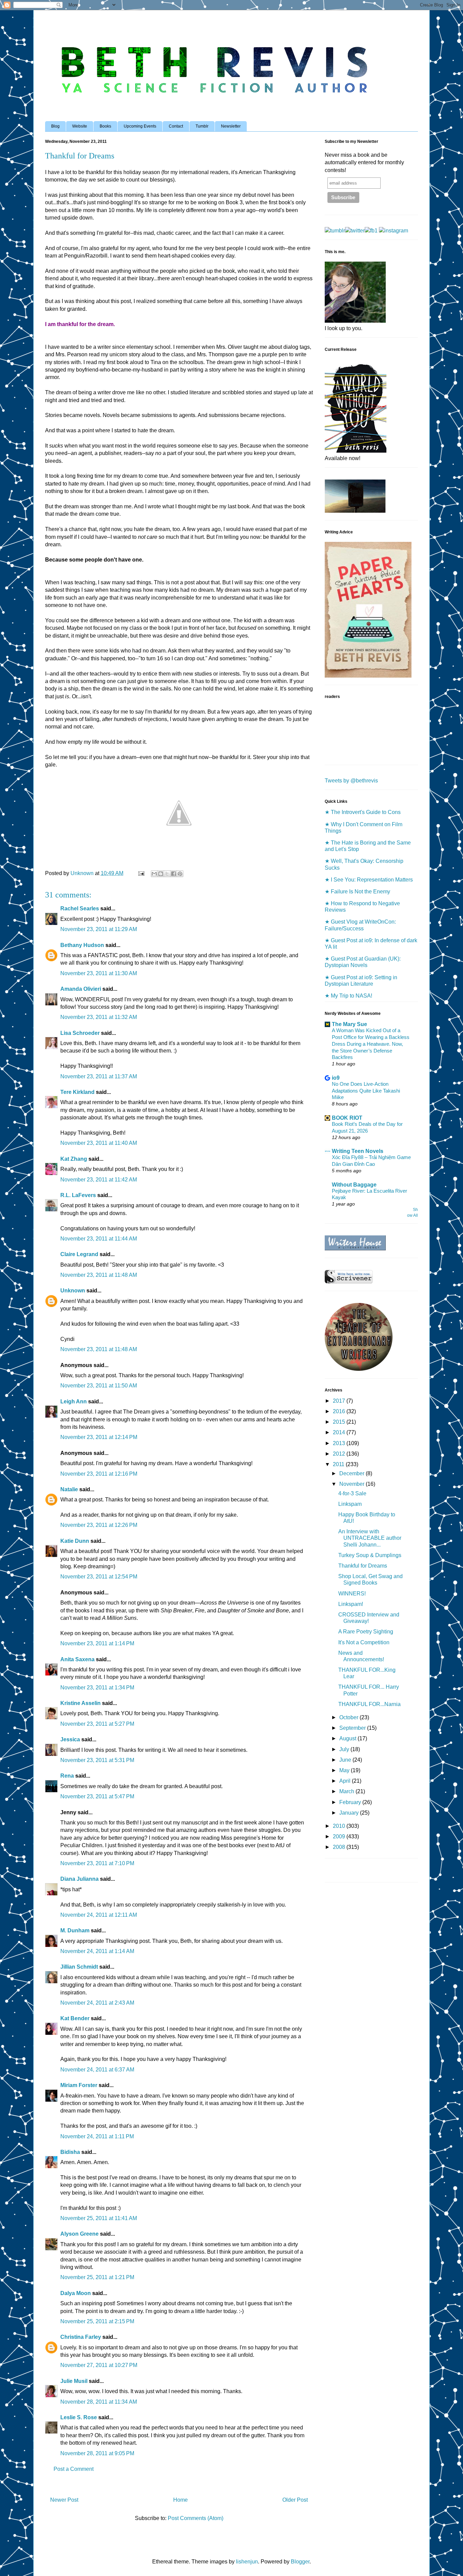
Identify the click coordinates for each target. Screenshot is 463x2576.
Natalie (69, 1489)
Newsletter (231, 126)
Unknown (73, 1291)
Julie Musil (74, 2381)
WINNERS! (352, 1594)
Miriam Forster (79, 2085)
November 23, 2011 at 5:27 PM (97, 1724)
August (348, 1738)
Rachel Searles (80, 908)
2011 (339, 1464)
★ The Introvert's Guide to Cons (363, 812)
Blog (55, 126)
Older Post (295, 2500)
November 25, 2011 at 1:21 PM (97, 2277)
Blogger (300, 2562)
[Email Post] (141, 873)
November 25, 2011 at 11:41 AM (99, 2218)
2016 (340, 1411)
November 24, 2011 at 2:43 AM (97, 2003)
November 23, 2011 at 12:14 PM (99, 1437)
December (353, 1473)
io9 (336, 1078)
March (347, 1791)
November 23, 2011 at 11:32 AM (99, 1017)
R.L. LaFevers (78, 1195)
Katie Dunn (75, 1541)
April (346, 1781)
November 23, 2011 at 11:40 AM (99, 1143)
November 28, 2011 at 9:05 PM (97, 2453)
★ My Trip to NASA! (348, 996)
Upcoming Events (140, 126)
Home (180, 2500)
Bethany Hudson (82, 945)
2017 (340, 1401)
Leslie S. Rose (79, 2417)
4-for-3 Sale (352, 1493)
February (351, 1802)
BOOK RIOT (347, 1118)
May (345, 1770)
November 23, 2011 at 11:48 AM (99, 1275)
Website (80, 126)
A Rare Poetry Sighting (366, 1632)
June (346, 1760)
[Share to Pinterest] (180, 874)
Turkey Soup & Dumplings (370, 1555)
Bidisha (70, 2152)
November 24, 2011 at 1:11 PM (97, 2136)
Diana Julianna (79, 1879)
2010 (340, 1826)
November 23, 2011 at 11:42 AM (99, 1180)
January (350, 1813)
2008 (340, 1847)
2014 (340, 1432)
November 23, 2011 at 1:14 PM (97, 1643)
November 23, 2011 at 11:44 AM (99, 1239)
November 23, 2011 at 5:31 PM (97, 1760)
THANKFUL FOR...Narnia (369, 1704)
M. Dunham (75, 1930)
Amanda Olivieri (81, 989)
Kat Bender (75, 2018)
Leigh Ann (74, 1401)
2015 (340, 1422)
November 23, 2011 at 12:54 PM (99, 1577)
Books (105, 126)
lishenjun (247, 2562)
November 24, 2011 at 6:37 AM (97, 2070)
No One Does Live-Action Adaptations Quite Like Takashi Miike (366, 1091)
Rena (67, 1776)
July (345, 1749)
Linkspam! (351, 1604)
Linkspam (350, 1504)
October (349, 1717)
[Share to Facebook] (174, 874)
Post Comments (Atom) (196, 2518)
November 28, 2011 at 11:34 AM (99, 2402)
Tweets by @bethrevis (351, 781)
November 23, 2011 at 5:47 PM (97, 1796)
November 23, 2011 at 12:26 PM (99, 1525)
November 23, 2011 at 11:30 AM (99, 973)
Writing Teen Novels (358, 1151)
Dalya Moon (76, 2293)
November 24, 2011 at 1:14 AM (97, 1951)
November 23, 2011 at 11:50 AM (99, 1386)
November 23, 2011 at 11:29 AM (99, 929)
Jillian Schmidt (79, 1967)
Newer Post (64, 2500)
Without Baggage (354, 1185)
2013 (340, 1443)
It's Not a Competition (364, 1642)
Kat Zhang (74, 1159)
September (353, 1728)
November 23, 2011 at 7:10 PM (97, 1863)
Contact (176, 126)
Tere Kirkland (77, 1092)
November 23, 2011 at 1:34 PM (97, 1688)
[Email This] (154, 874)
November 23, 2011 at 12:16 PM (99, 1474)
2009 (340, 1836)
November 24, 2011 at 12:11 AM (99, 1915)
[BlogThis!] (161, 874)
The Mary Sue (349, 1024)
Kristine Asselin (80, 1703)
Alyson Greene (79, 2234)
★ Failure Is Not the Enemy (357, 892)
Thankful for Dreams (363, 1566)
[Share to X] (167, 874)
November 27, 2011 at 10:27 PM (99, 2365)
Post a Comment (74, 2469)
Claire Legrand (79, 1254)
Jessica (70, 1739)
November (353, 1484)
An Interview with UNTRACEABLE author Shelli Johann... (370, 1538)
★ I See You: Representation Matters (369, 880)
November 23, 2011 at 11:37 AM (99, 1076)
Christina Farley (81, 2337)
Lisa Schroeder (80, 1033)
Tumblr (202, 126)
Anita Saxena (77, 1659)
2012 (340, 1454)
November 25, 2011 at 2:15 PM (97, 2321)
